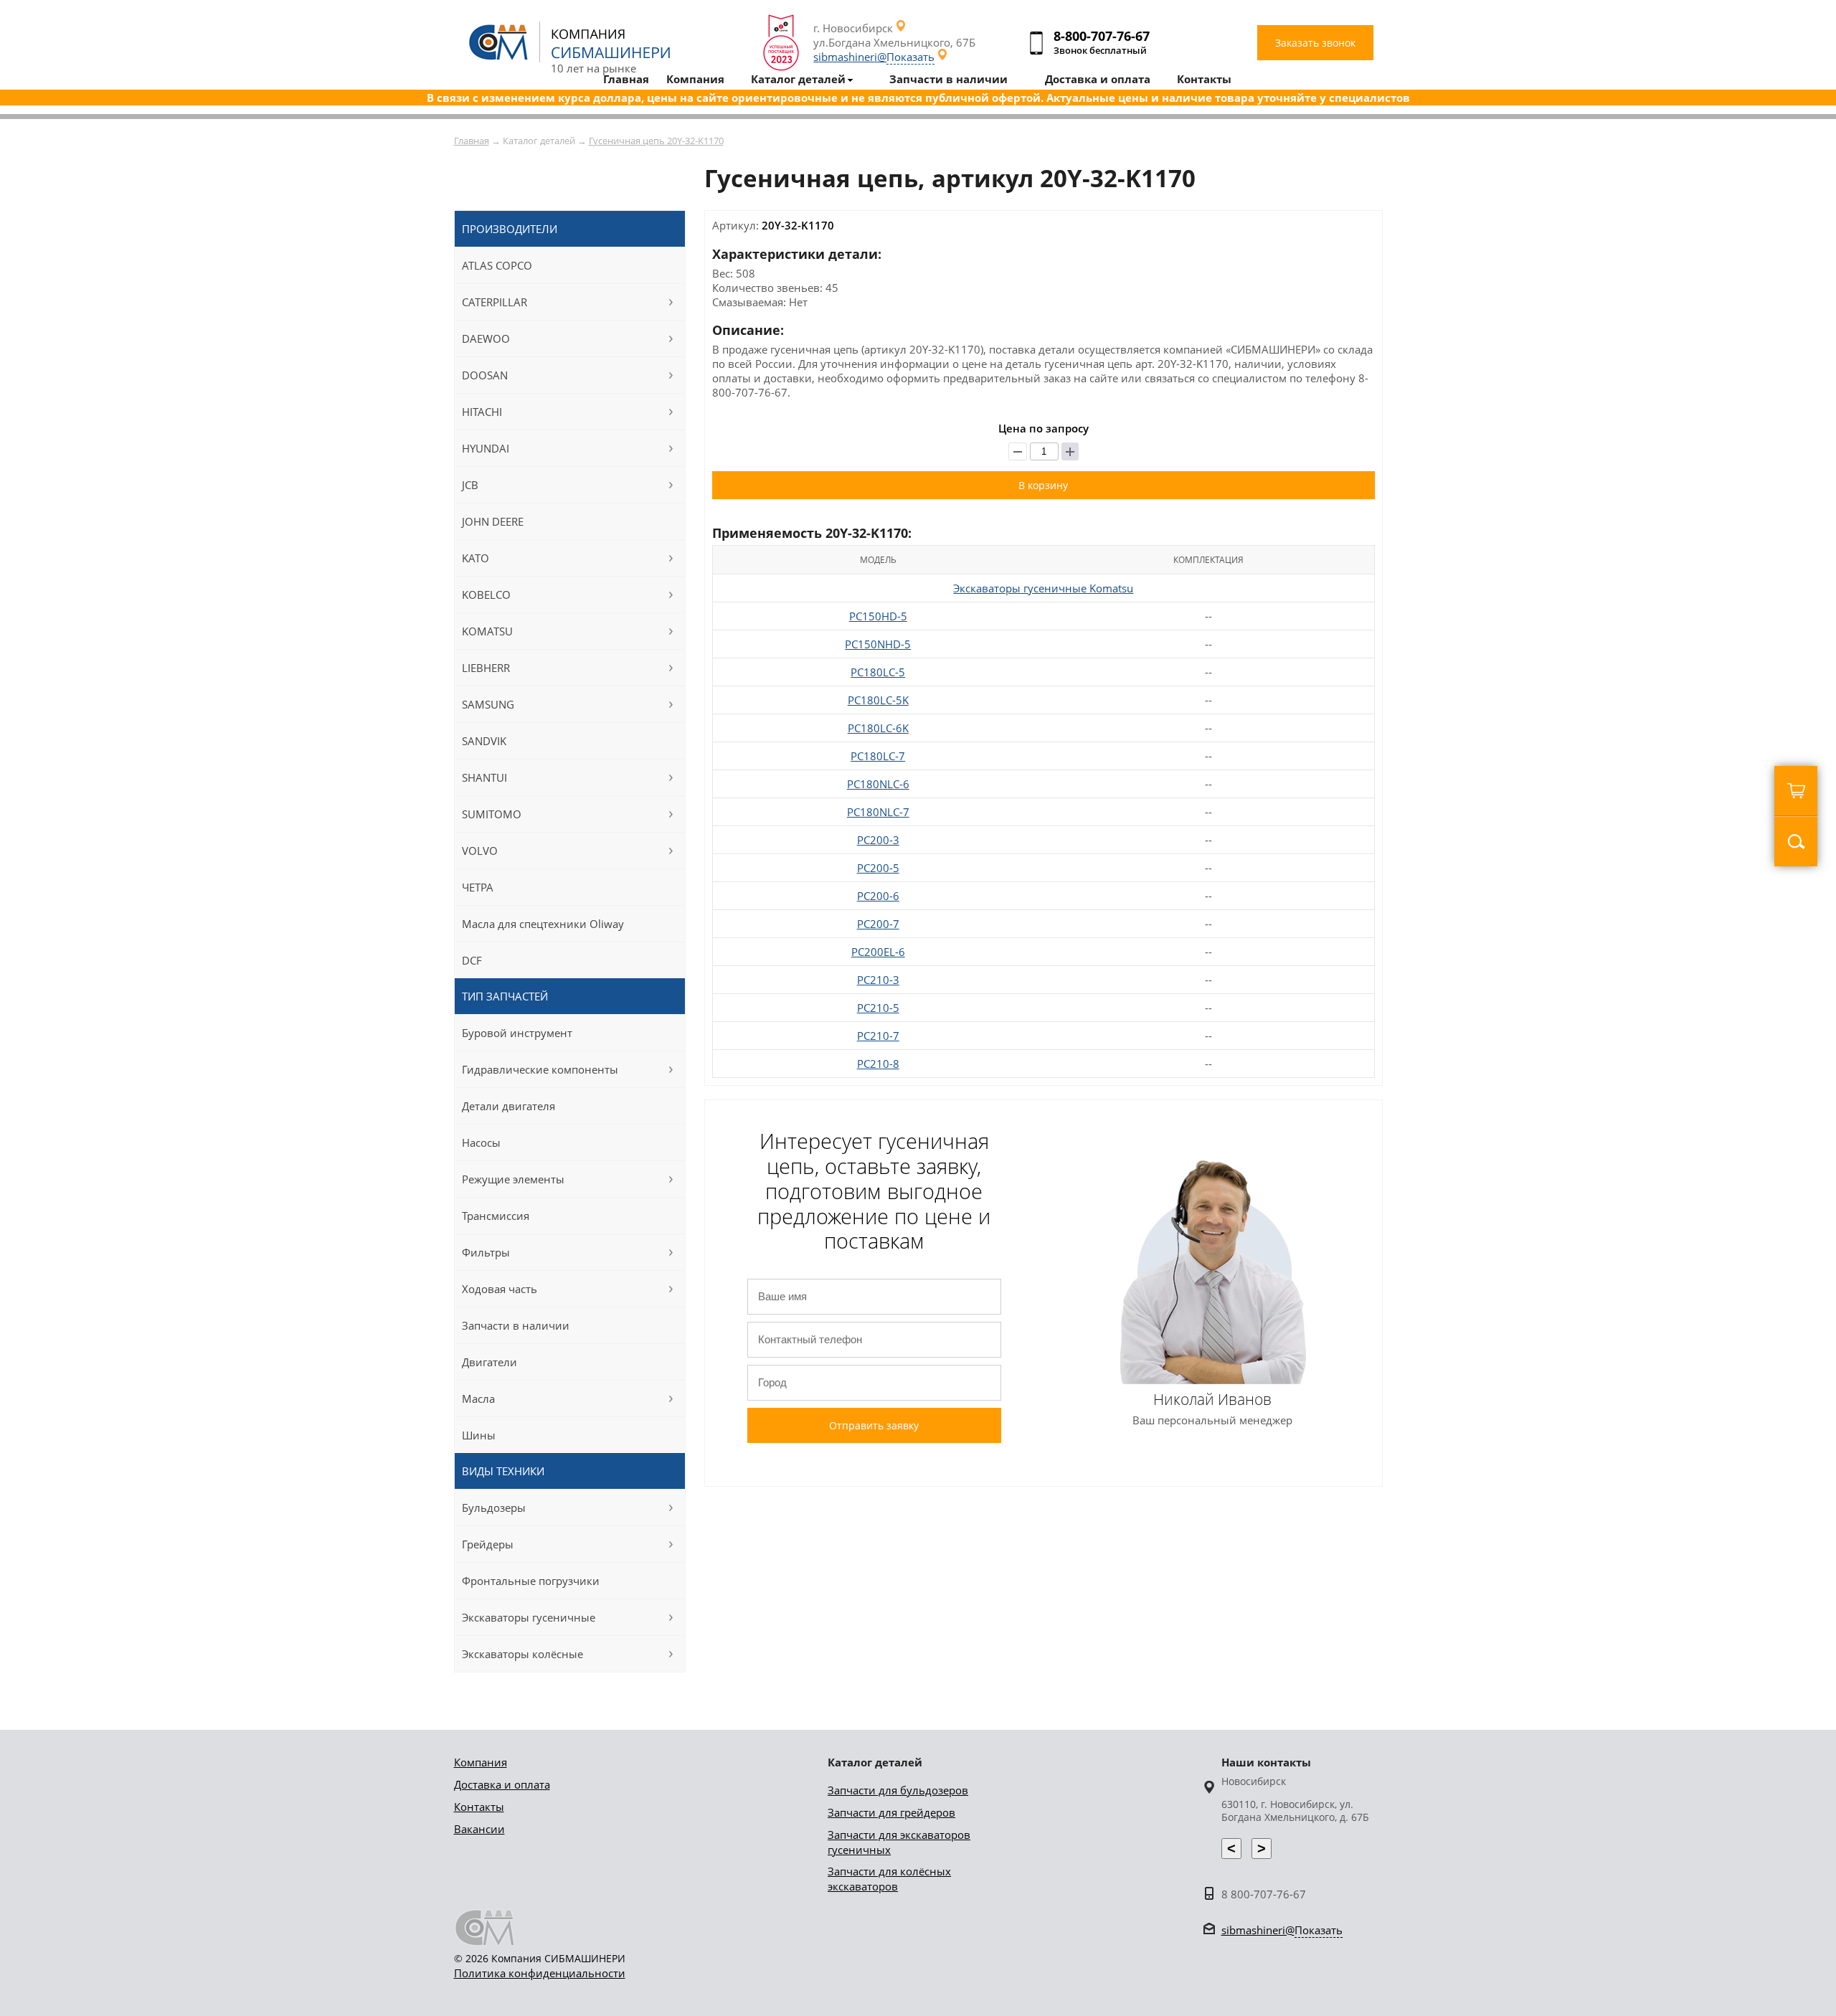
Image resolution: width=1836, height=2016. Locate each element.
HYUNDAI (486, 448)
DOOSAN (485, 375)
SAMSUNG (488, 704)
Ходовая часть (500, 1289)
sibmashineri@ (874, 57)
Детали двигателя (508, 1106)
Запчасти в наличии (516, 1325)
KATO (475, 558)
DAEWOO (486, 339)
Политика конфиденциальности (540, 1973)
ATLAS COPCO (497, 265)
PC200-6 (878, 896)
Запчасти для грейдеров (891, 1812)
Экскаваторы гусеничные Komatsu (1043, 588)
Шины (479, 1435)
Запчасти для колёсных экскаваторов (889, 1879)
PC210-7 (878, 1036)
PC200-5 (878, 868)
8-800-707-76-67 (1102, 36)
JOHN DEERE (493, 521)
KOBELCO (486, 595)
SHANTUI (484, 777)
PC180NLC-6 (878, 784)
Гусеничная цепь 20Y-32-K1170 (656, 141)
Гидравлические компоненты (540, 1069)
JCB (470, 485)
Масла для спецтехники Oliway (543, 924)
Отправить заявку (874, 1425)
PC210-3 (878, 980)
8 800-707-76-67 (1264, 1894)
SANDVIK (484, 741)
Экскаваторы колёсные (522, 1654)
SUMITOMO (492, 814)
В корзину (1043, 485)
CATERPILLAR (495, 302)
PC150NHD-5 (878, 644)
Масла (478, 1399)
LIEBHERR (486, 668)
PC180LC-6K (878, 728)
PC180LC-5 (878, 672)
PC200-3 (878, 840)
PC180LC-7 (878, 756)
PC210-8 (878, 1064)
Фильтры (486, 1252)
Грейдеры (488, 1544)
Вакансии (479, 1829)
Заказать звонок (1315, 43)
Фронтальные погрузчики (531, 1581)
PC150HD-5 (878, 616)
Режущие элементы (513, 1179)
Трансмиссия (496, 1216)
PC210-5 (878, 1008)
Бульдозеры (494, 1508)
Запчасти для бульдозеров (898, 1790)
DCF (472, 960)
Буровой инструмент (517, 1033)
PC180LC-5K (878, 700)
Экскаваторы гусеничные (529, 1617)
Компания (481, 1762)
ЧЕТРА (478, 887)
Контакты (479, 1807)
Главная (472, 141)
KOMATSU (487, 631)
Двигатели (489, 1362)
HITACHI (482, 412)
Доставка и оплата (502, 1784)
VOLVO (480, 851)
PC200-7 (878, 924)
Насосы (481, 1142)
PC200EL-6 (878, 952)
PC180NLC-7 (878, 812)
